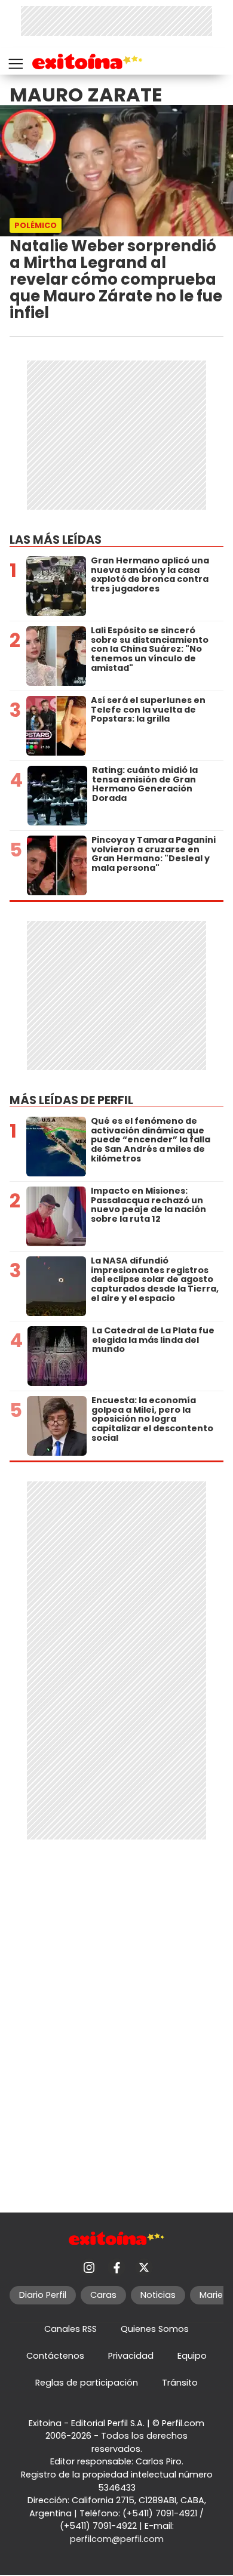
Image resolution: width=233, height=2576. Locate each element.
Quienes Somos (155, 2329)
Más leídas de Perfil (71, 1100)
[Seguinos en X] (144, 2267)
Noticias (158, 2295)
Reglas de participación (87, 2383)
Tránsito (180, 2383)
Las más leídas (56, 540)
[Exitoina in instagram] (89, 2267)
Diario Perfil (43, 2295)
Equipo (192, 2356)
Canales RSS (70, 2329)
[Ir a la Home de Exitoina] (88, 64)
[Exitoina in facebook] (116, 2267)
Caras (103, 2295)
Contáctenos (55, 2356)
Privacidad (131, 2356)
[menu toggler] (14, 61)
